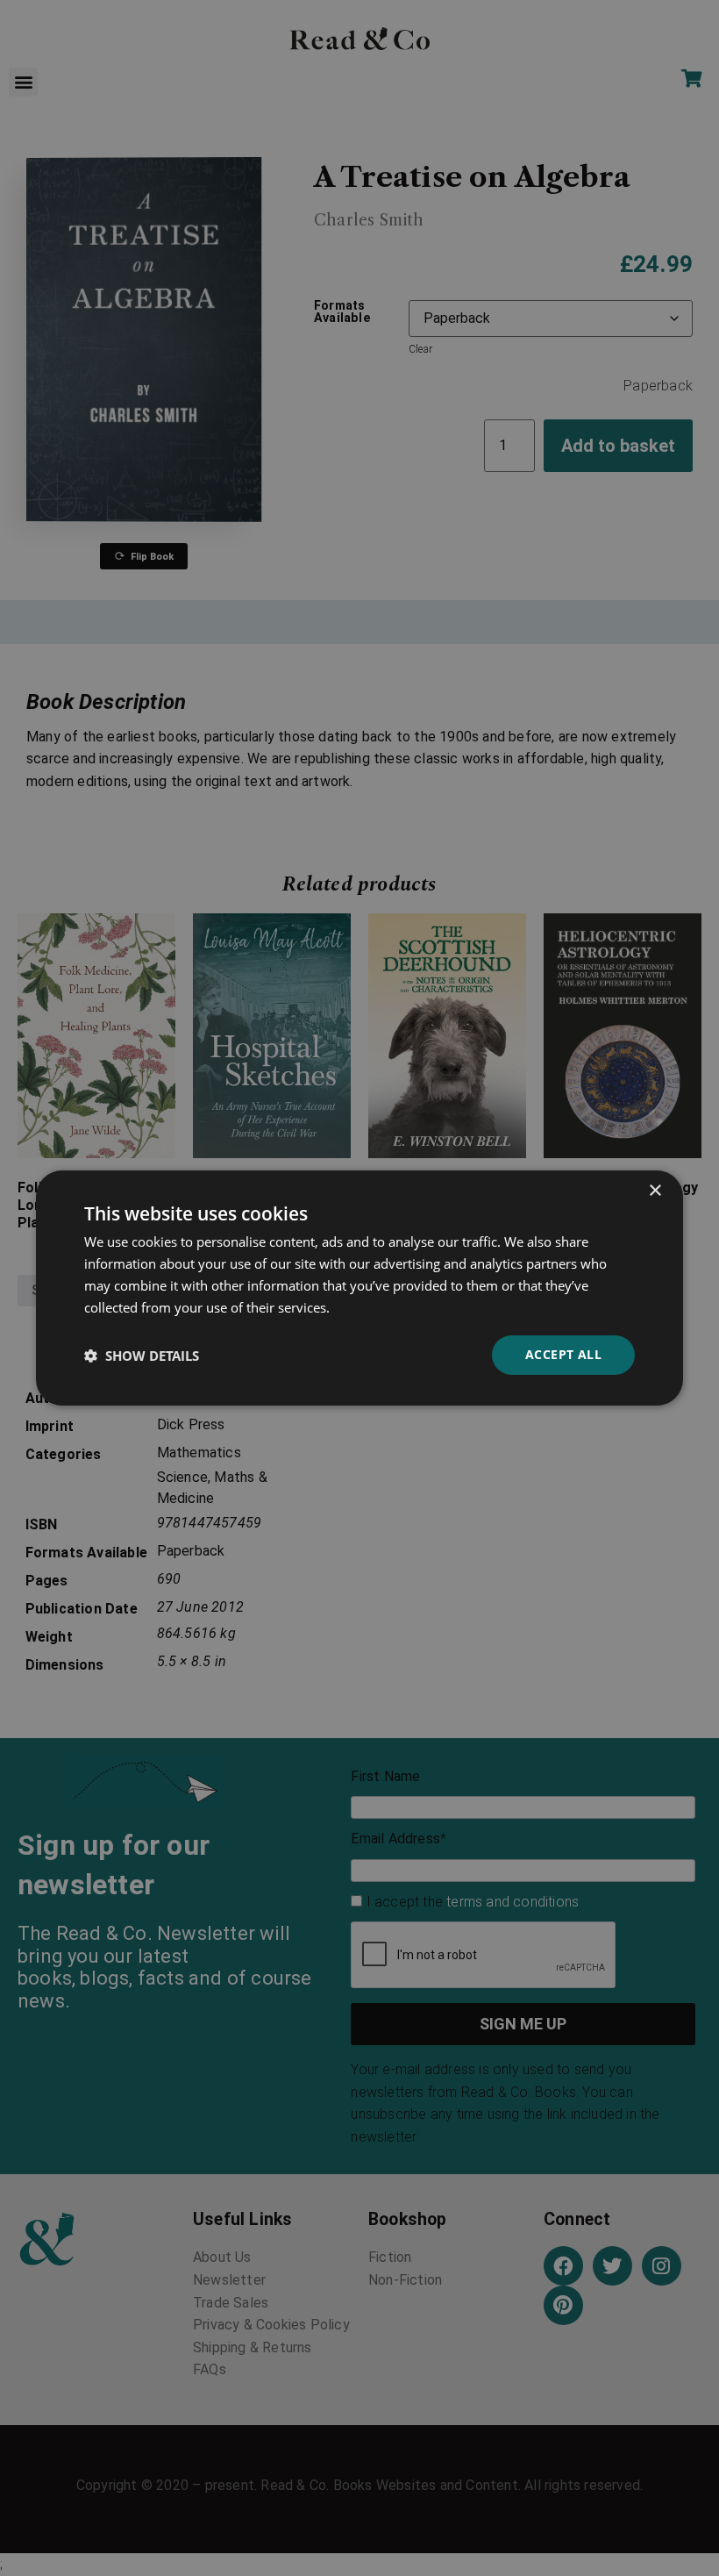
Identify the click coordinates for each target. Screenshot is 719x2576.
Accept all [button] (563, 1354)
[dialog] (359, 1288)
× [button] (655, 1191)
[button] (142, 1356)
